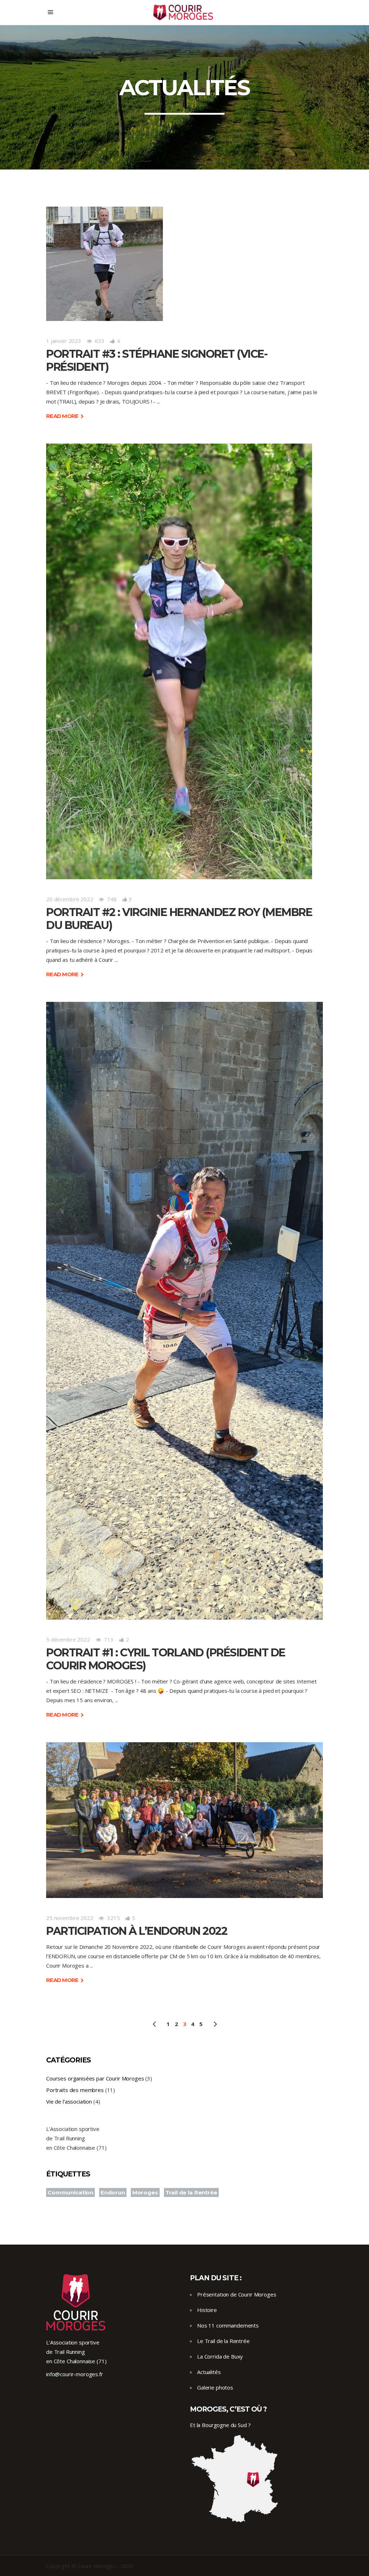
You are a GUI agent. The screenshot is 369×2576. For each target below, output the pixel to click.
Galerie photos (215, 2387)
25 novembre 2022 (70, 1918)
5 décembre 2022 (68, 1639)
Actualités (209, 2372)
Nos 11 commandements (228, 2325)
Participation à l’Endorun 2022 (137, 1931)
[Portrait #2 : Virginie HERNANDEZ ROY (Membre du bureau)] (179, 661)
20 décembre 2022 (70, 899)
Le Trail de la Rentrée (223, 2341)
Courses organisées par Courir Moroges (95, 2078)
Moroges (145, 2192)
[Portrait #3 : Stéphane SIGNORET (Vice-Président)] (105, 264)
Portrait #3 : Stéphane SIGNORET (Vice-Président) (157, 360)
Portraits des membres (75, 2090)
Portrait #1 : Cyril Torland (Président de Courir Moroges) (166, 1659)
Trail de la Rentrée (191, 2192)
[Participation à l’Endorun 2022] (184, 1820)
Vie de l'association (69, 2101)
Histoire (207, 2310)
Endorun (113, 2192)
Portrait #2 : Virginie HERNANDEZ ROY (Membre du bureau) (179, 919)
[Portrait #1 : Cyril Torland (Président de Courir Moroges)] (184, 1311)
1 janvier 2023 (64, 341)
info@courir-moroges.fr (75, 2374)
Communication (70, 2192)
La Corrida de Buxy (220, 2356)
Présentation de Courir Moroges (237, 2294)
